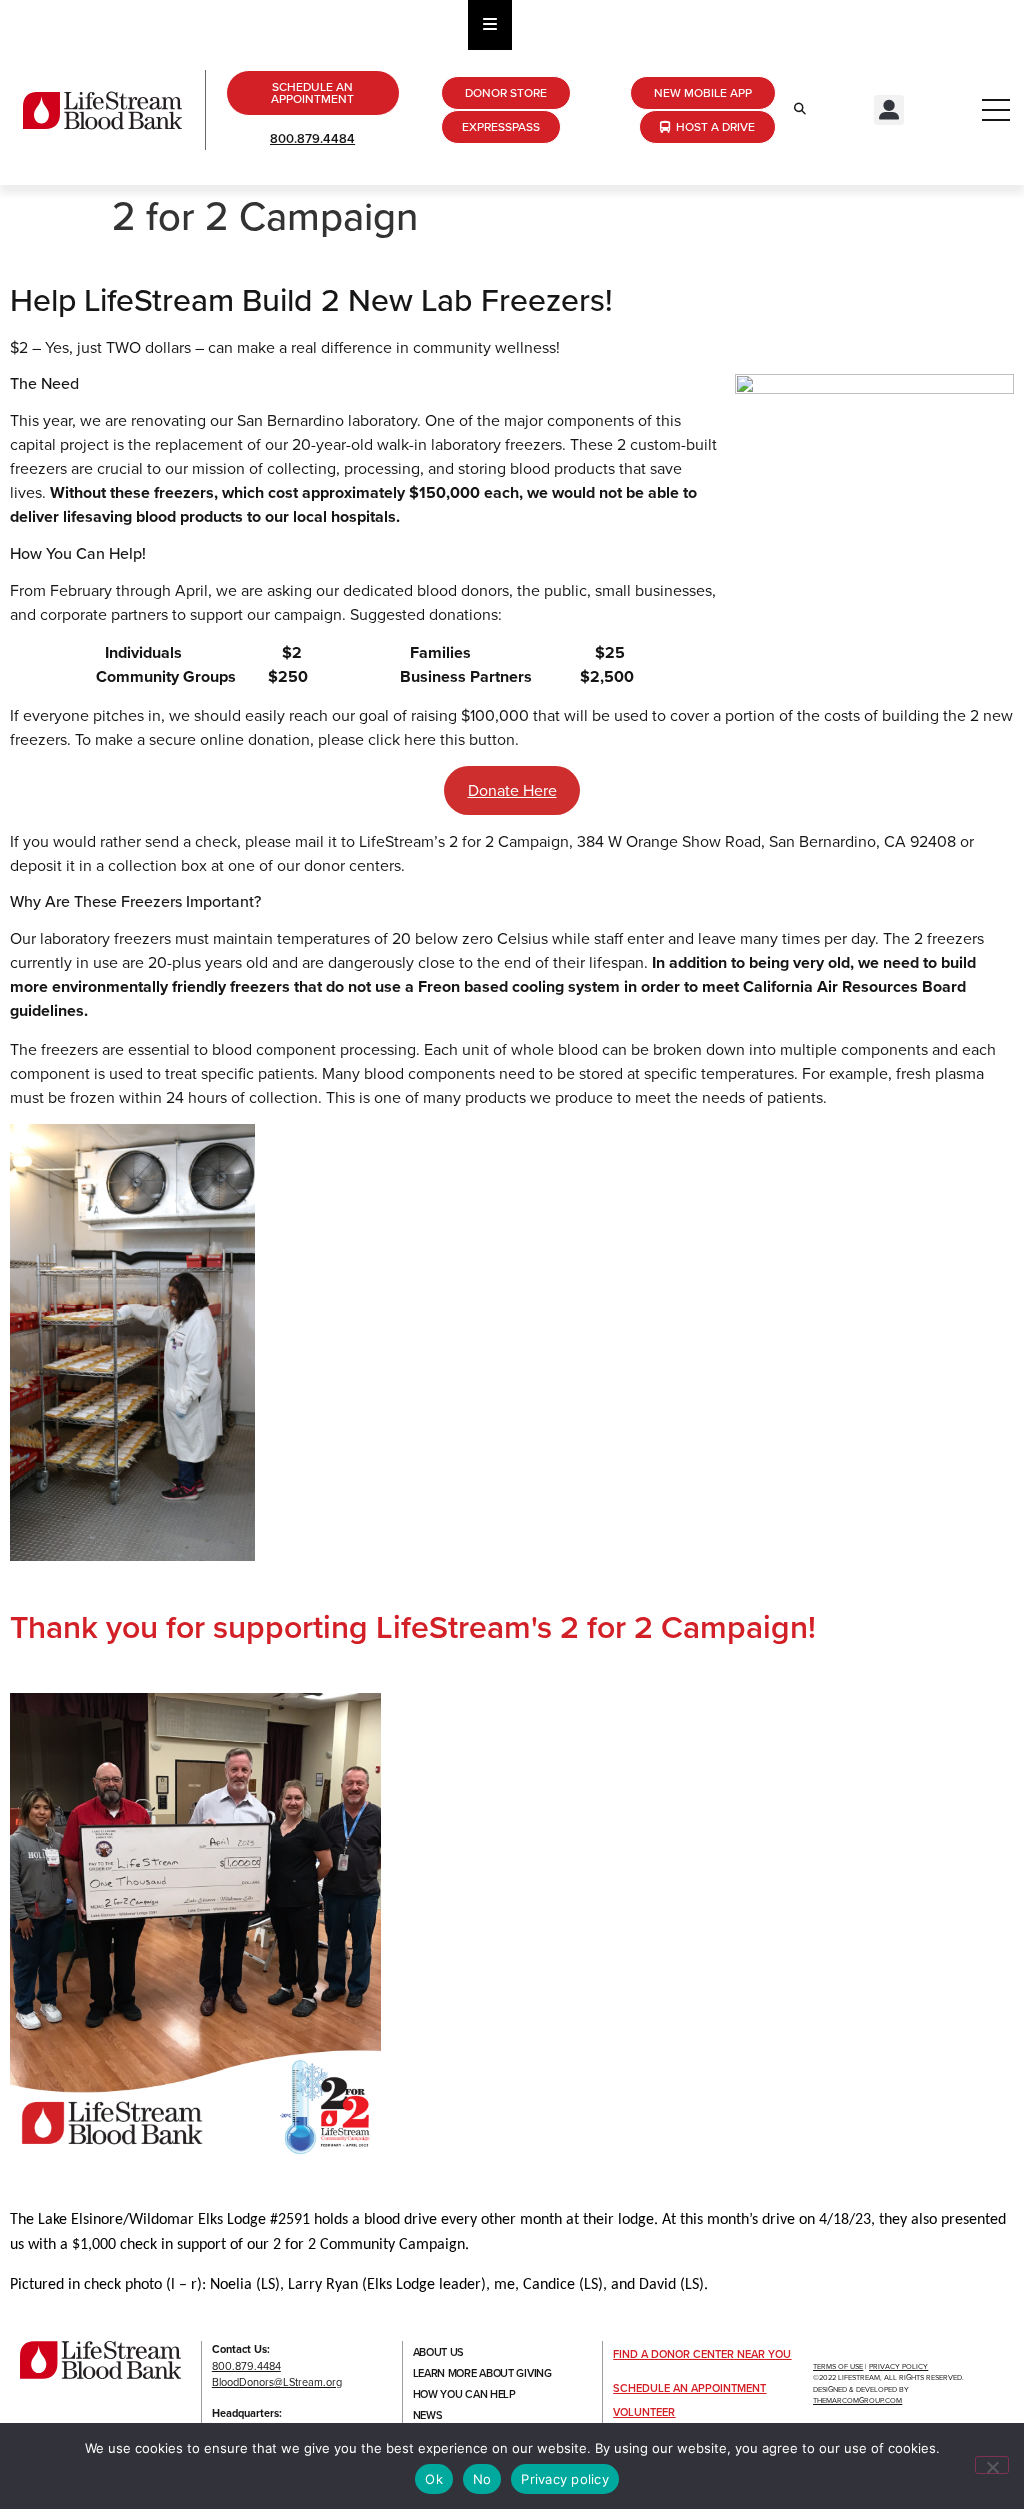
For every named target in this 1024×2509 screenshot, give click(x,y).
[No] (992, 2465)
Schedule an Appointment (689, 2388)
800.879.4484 (312, 138)
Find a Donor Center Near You (702, 2354)
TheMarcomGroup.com (857, 2400)
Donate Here (512, 790)
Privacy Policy (898, 2366)
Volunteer (644, 2412)
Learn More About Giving (482, 2373)
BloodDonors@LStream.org (277, 2382)
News (428, 2415)
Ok (434, 2479)
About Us (439, 2352)
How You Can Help (464, 2394)
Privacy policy (565, 2479)
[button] (889, 110)
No (482, 2479)
